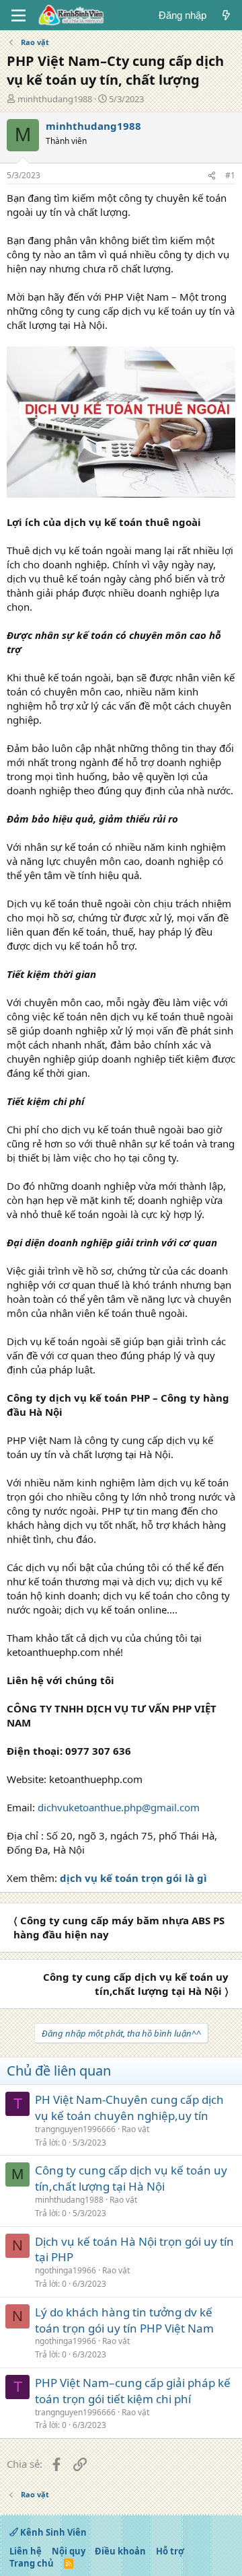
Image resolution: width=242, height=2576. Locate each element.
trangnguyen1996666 (75, 2129)
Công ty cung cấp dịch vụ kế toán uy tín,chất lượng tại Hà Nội (131, 2178)
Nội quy (69, 2551)
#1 (230, 175)
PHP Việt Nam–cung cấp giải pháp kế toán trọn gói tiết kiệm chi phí (133, 2391)
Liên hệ (26, 2551)
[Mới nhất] (226, 15)
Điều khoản (120, 2551)
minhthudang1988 (55, 99)
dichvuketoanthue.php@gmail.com (119, 1807)
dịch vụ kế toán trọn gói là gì (133, 1878)
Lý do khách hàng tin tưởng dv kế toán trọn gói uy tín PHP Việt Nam (124, 2320)
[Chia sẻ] (212, 176)
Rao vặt (135, 2129)
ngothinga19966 (66, 2270)
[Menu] (18, 15)
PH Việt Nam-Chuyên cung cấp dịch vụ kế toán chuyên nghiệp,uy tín (129, 2108)
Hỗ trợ (170, 2551)
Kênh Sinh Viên (52, 2532)
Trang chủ (32, 2563)
